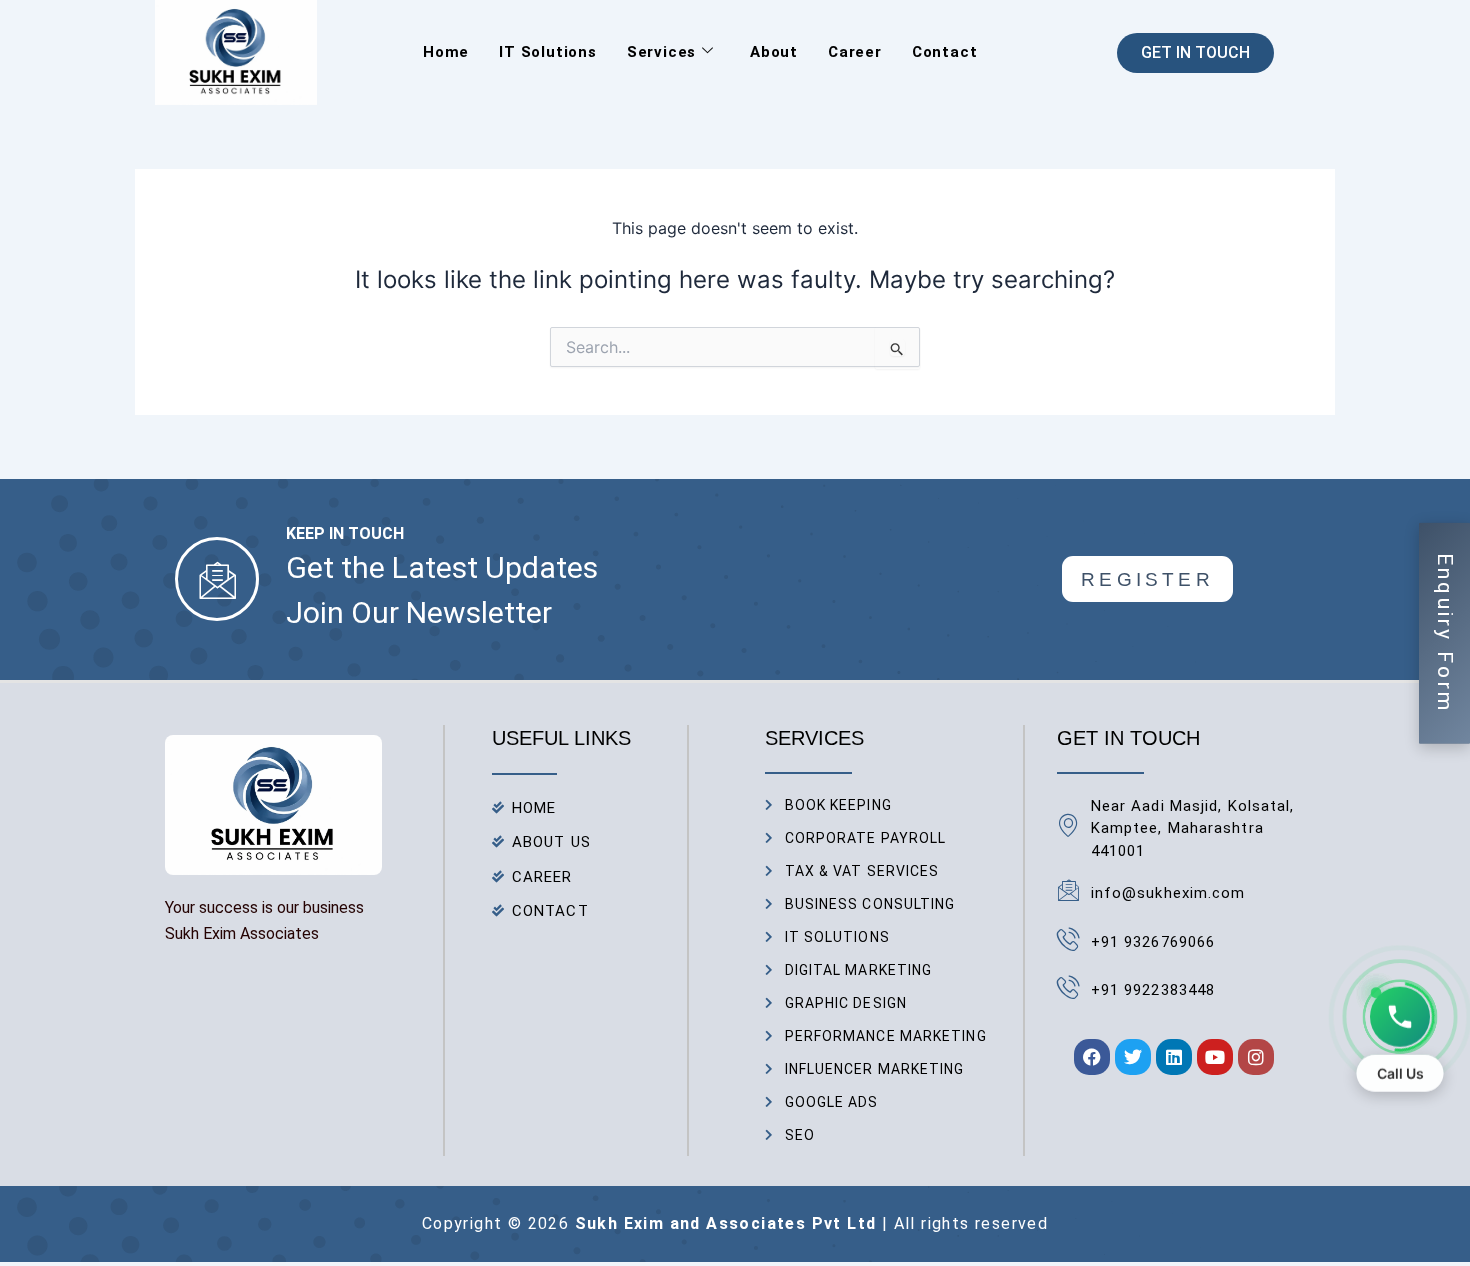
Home (446, 52)
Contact (945, 52)
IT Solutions (548, 52)
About (774, 52)
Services (661, 52)
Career (855, 52)
